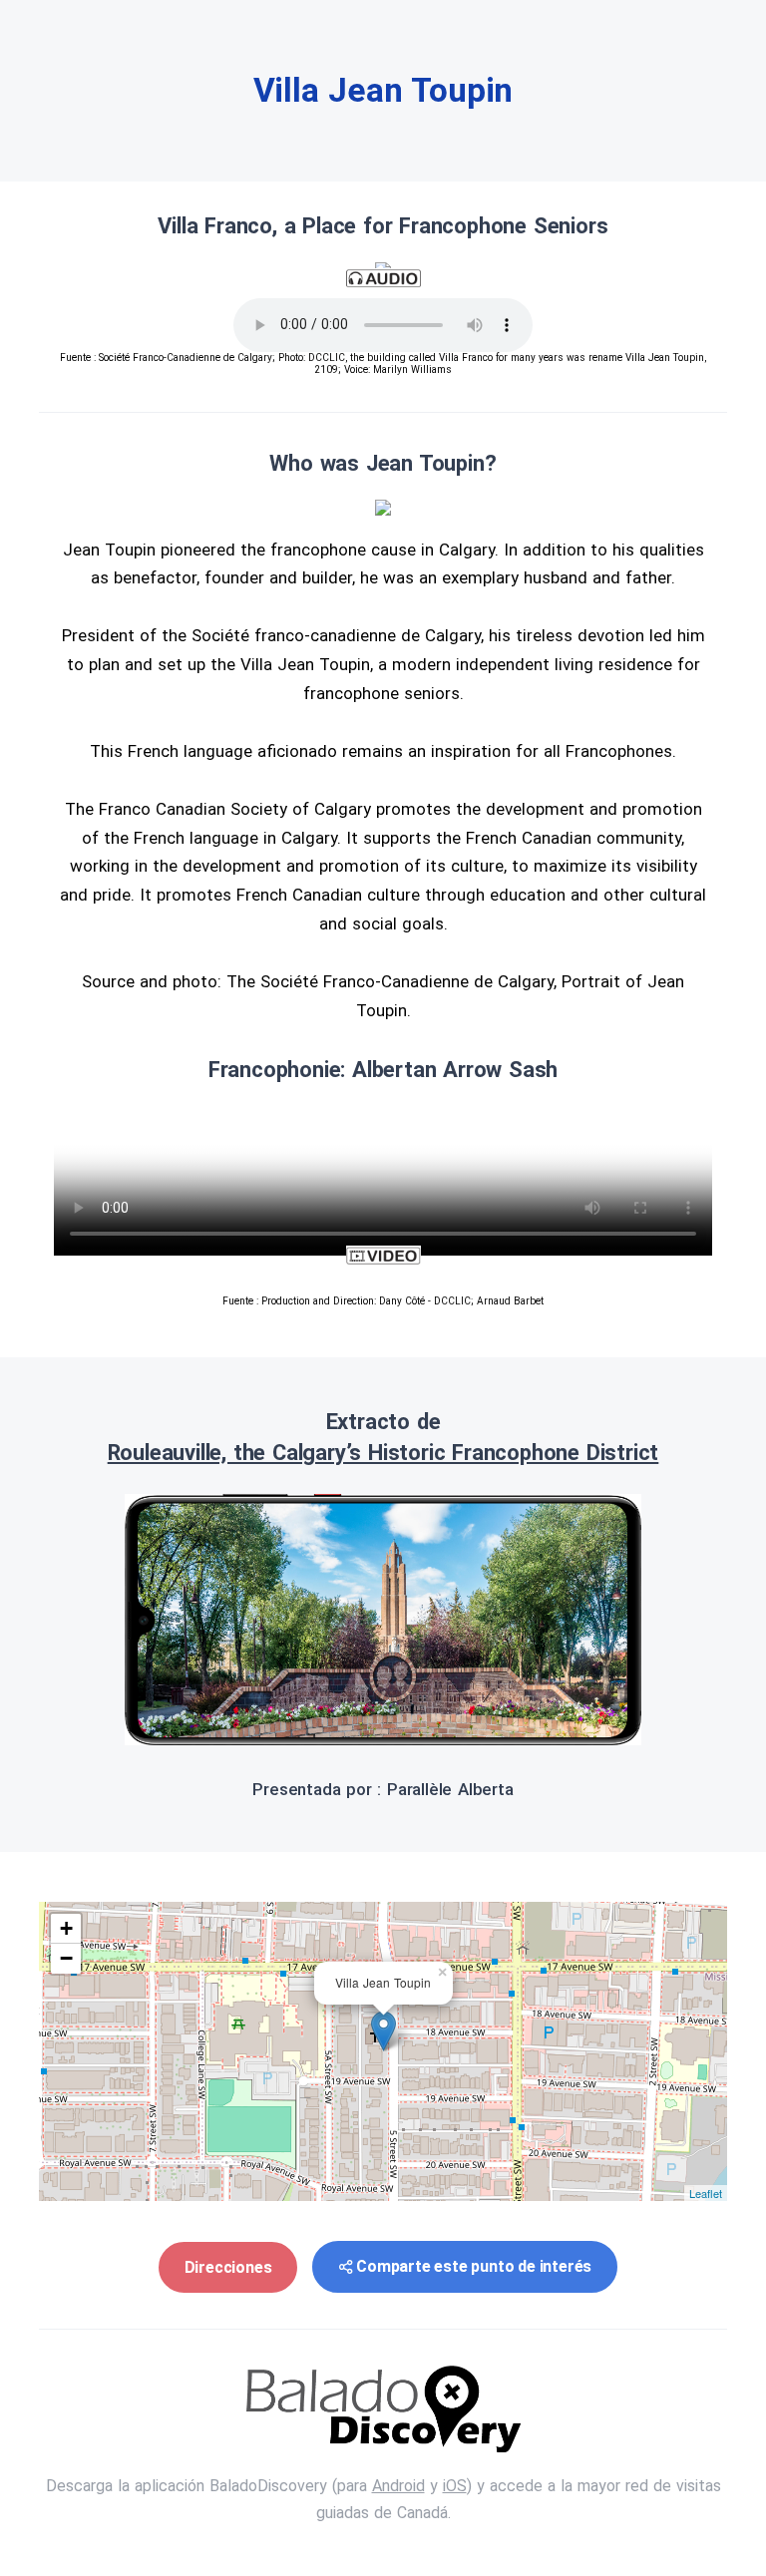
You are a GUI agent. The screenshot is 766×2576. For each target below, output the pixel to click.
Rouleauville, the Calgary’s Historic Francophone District (383, 1453)
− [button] (66, 1958)
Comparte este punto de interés (474, 2266)
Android (398, 2486)
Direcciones (228, 2267)
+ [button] (66, 1928)
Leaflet (706, 2193)
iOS (455, 2486)
